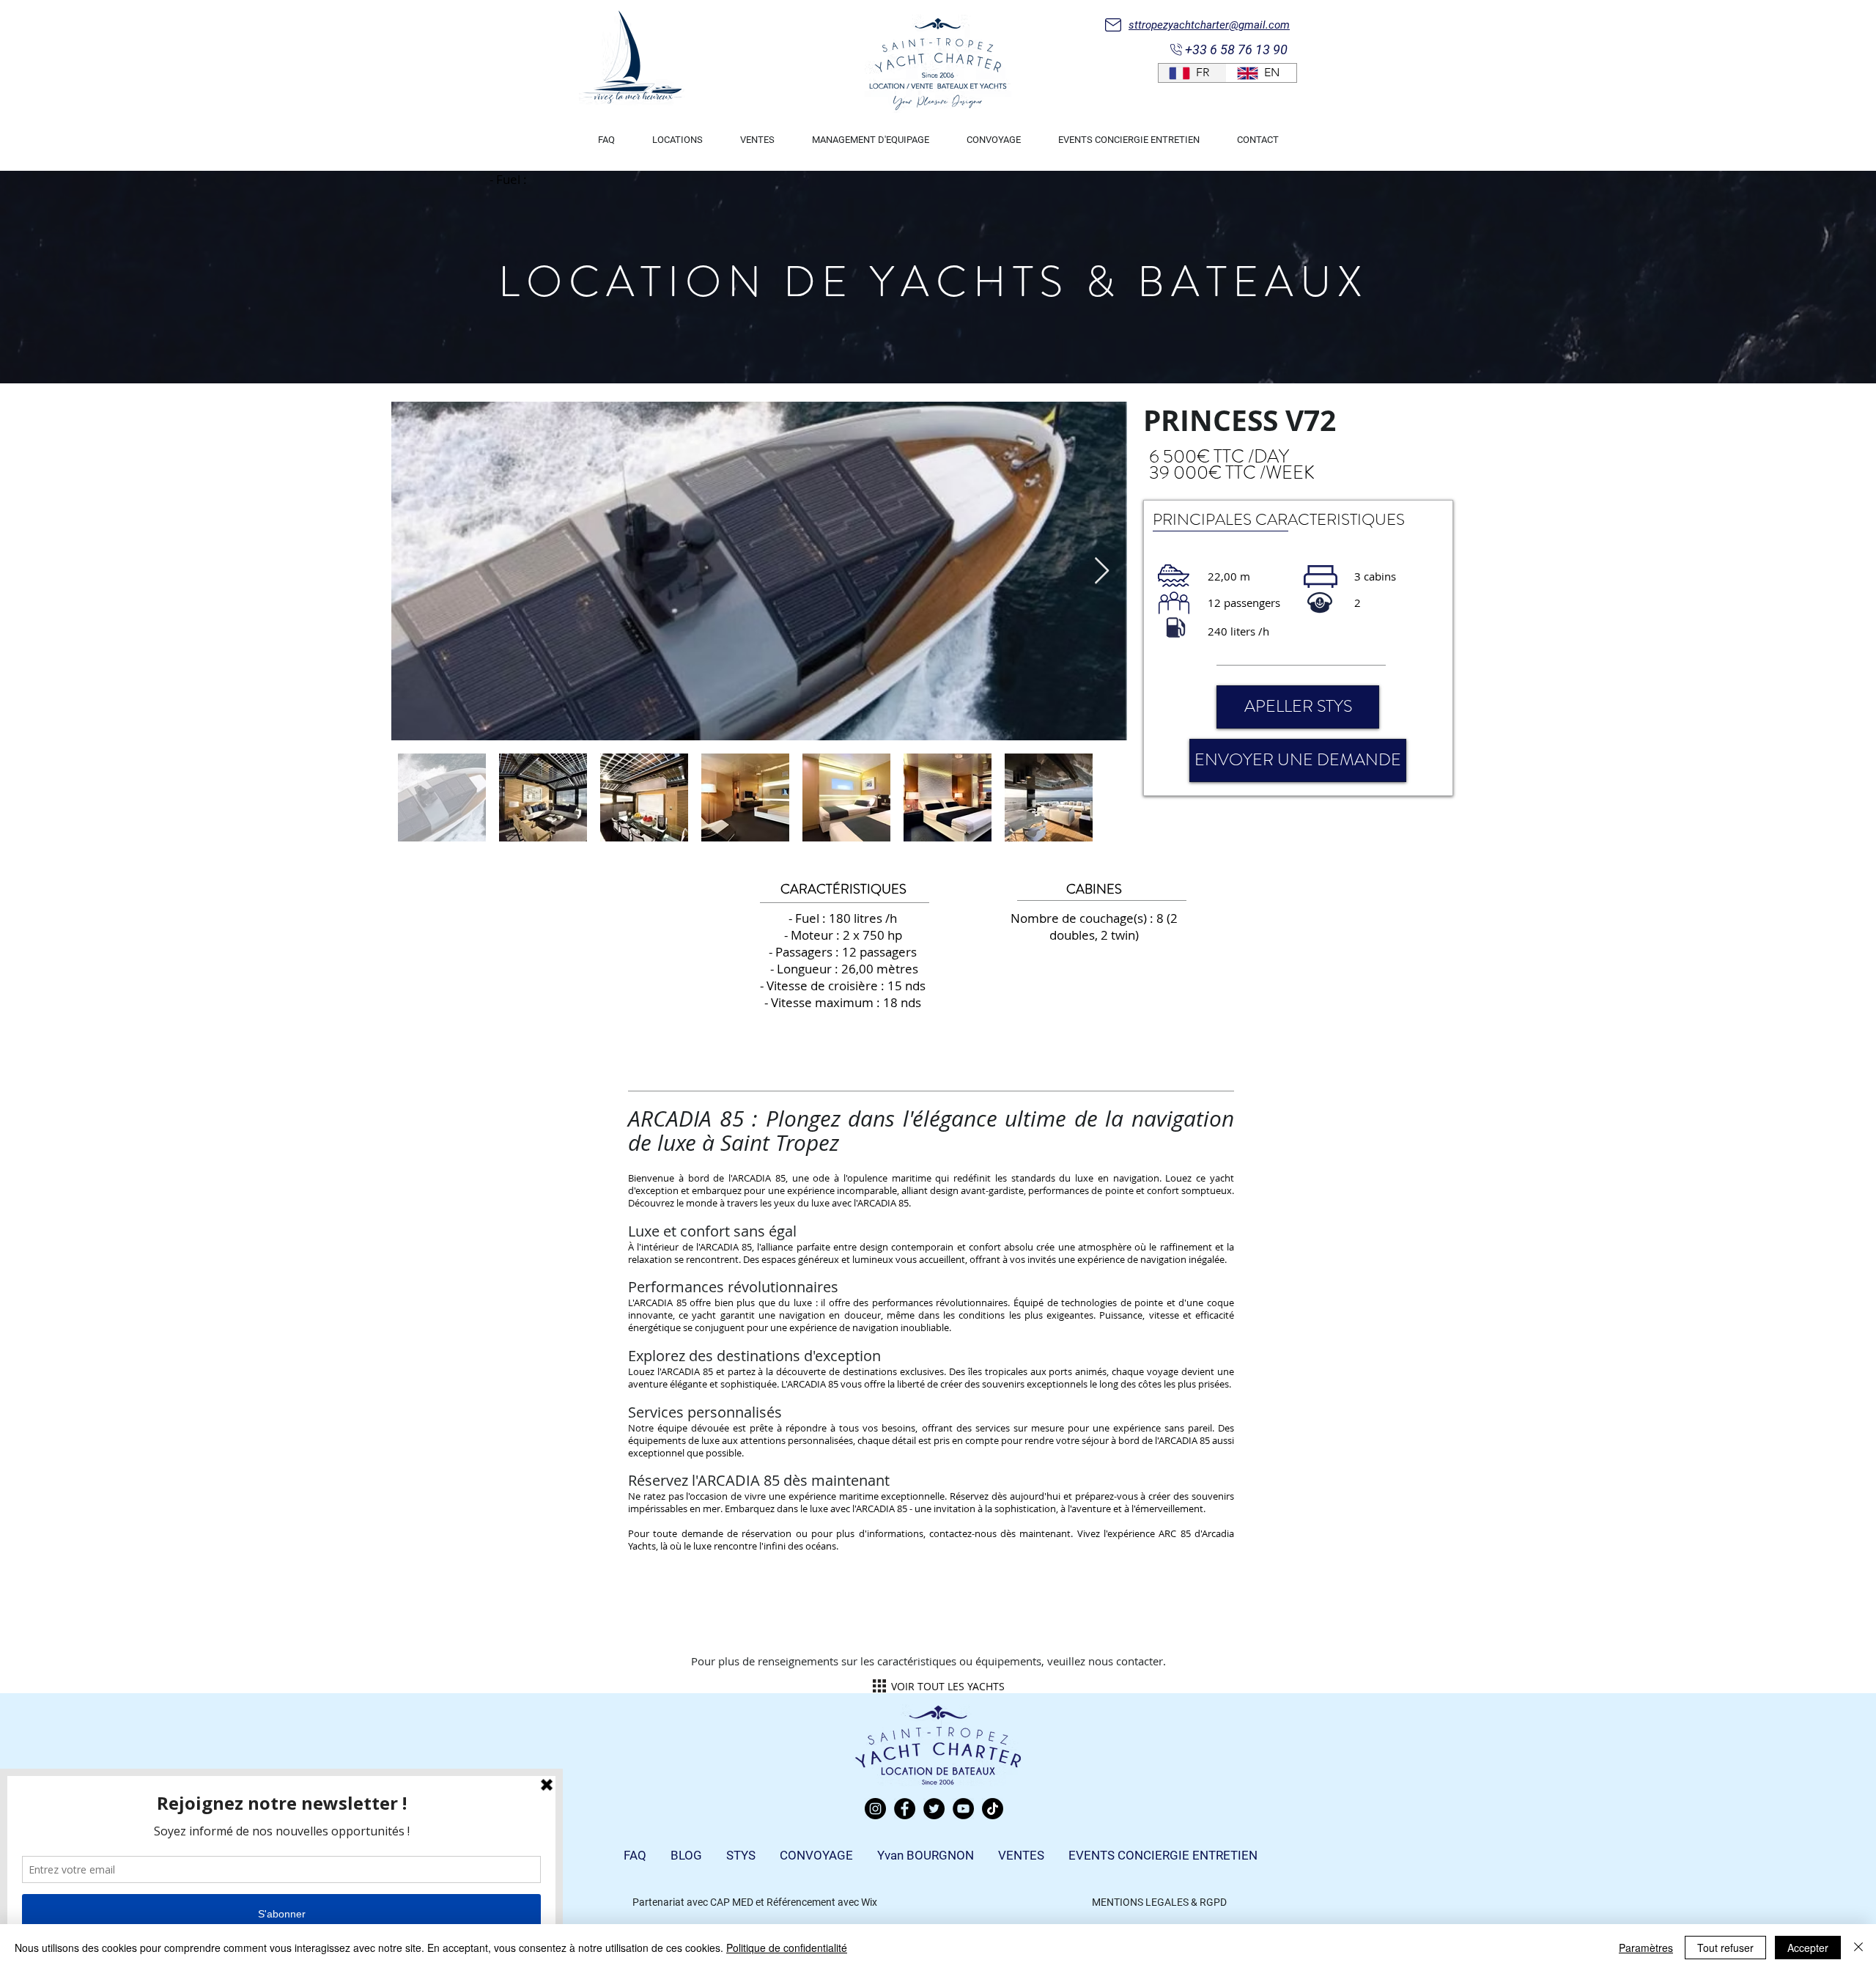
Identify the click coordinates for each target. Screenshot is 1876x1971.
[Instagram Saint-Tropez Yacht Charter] (875, 1809)
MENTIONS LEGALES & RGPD (1159, 1902)
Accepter (1808, 1948)
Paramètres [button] (1646, 1948)
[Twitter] (934, 1809)
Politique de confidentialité (787, 1948)
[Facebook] (905, 1809)
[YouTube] (963, 1809)
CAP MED (732, 1902)
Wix (869, 1902)
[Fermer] (1858, 1948)
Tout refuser (1725, 1948)
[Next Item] (1102, 571)
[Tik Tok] (993, 1809)
